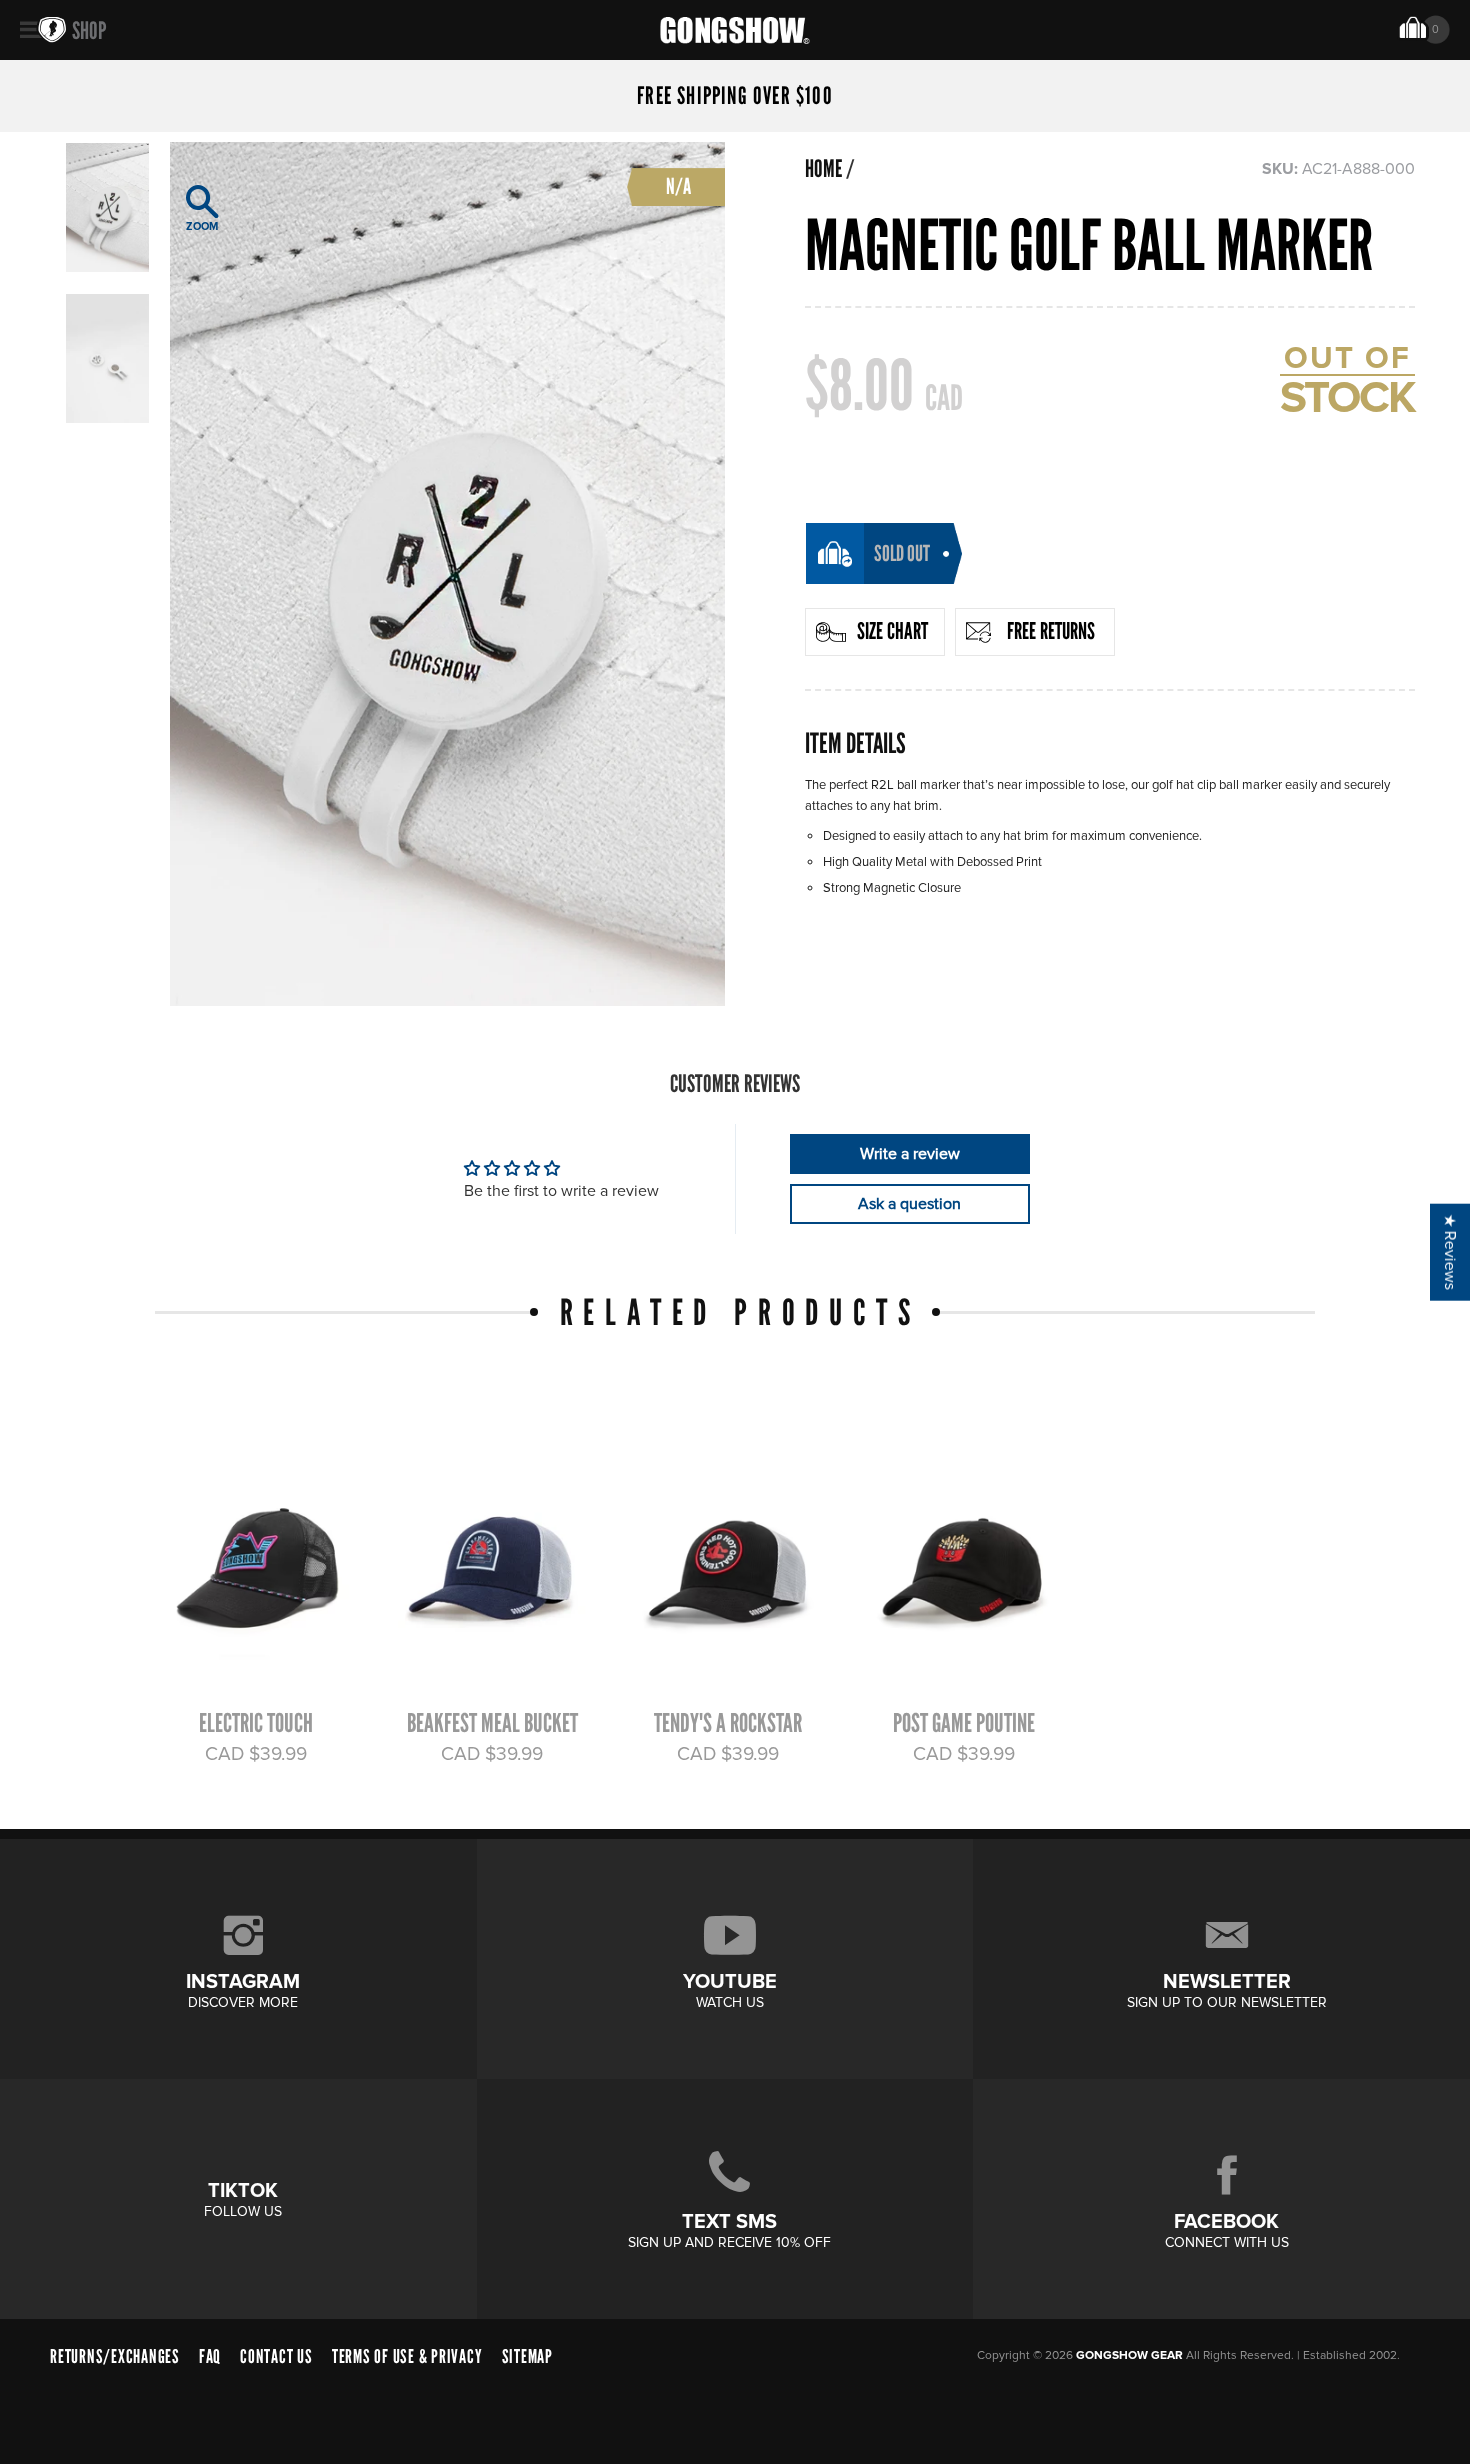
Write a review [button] (910, 1154)
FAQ (210, 2356)
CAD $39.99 (256, 1754)
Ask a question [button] (909, 1204)
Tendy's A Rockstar (728, 1723)
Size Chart (892, 631)
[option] (447, 574)
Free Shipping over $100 (735, 96)
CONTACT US (276, 2356)
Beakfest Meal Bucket (492, 1723)
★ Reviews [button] (1450, 1252)
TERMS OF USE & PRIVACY (407, 2356)
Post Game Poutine (964, 1723)
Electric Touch (256, 1723)
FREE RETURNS (1051, 631)
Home (823, 169)
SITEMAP (527, 2356)
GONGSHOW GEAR (1129, 2355)
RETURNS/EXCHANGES (115, 2356)
